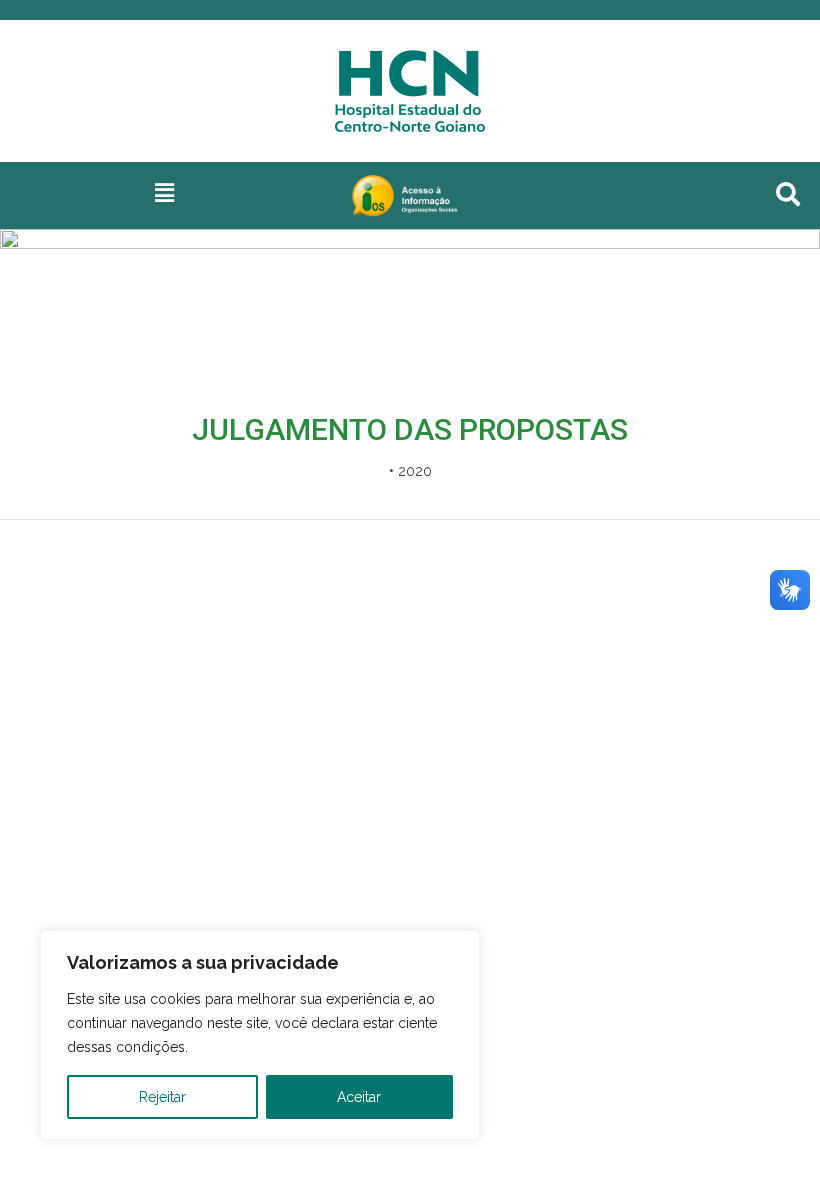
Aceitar (359, 1097)
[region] (260, 1035)
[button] (164, 192)
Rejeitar (162, 1097)
